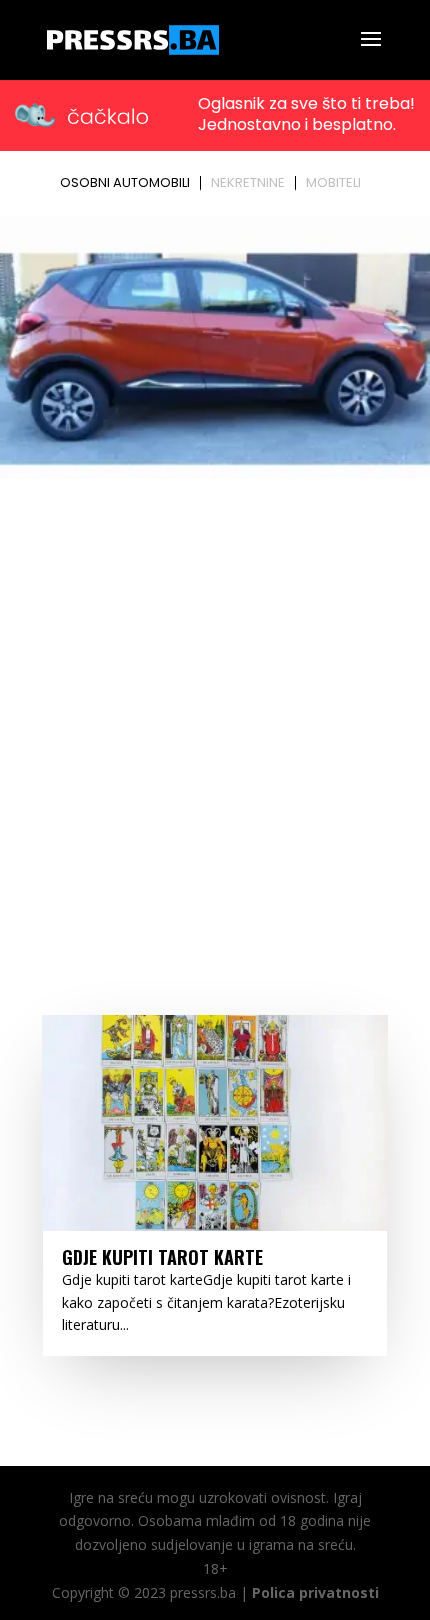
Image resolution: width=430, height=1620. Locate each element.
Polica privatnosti (315, 1592)
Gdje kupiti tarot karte (162, 1257)
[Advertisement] (215, 711)
